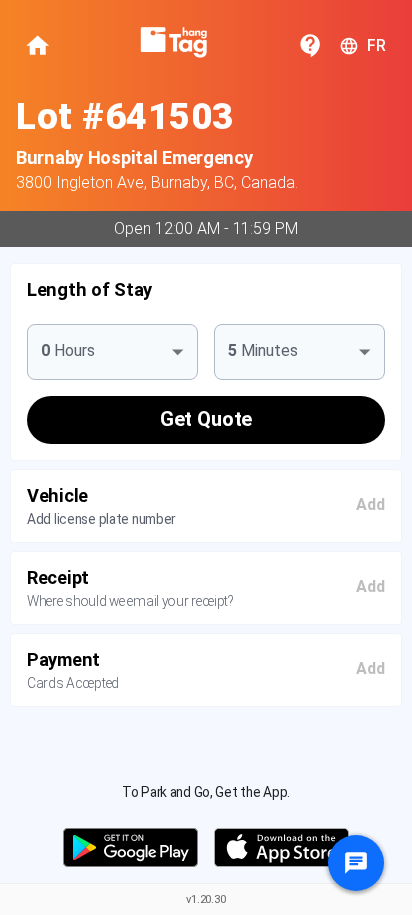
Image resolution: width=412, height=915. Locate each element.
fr (376, 45)
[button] (206, 289)
